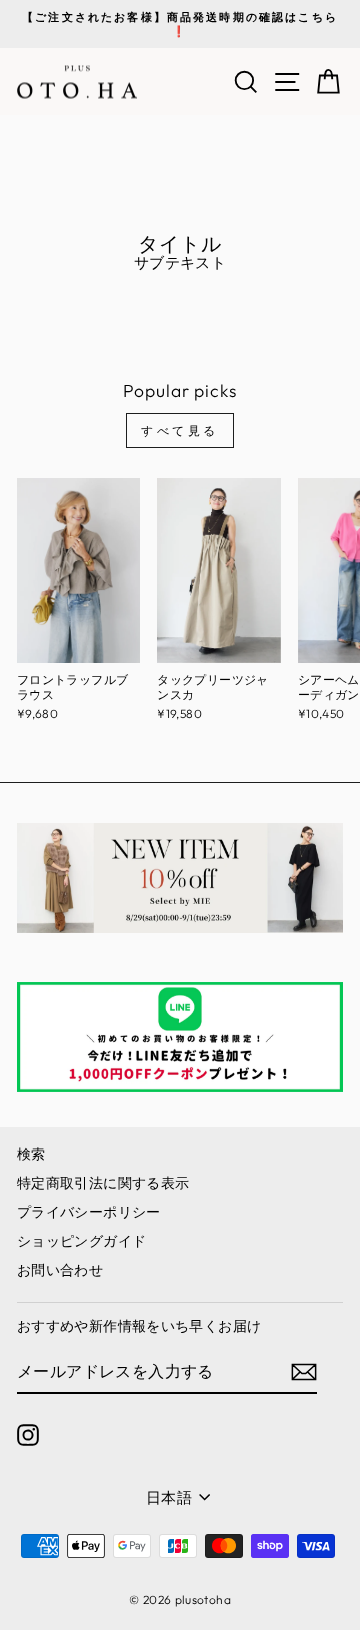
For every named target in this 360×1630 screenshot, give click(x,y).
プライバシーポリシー (89, 1212)
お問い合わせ (60, 1270)
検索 (31, 1154)
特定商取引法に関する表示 (103, 1183)
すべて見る (180, 430)
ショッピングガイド (81, 1241)
